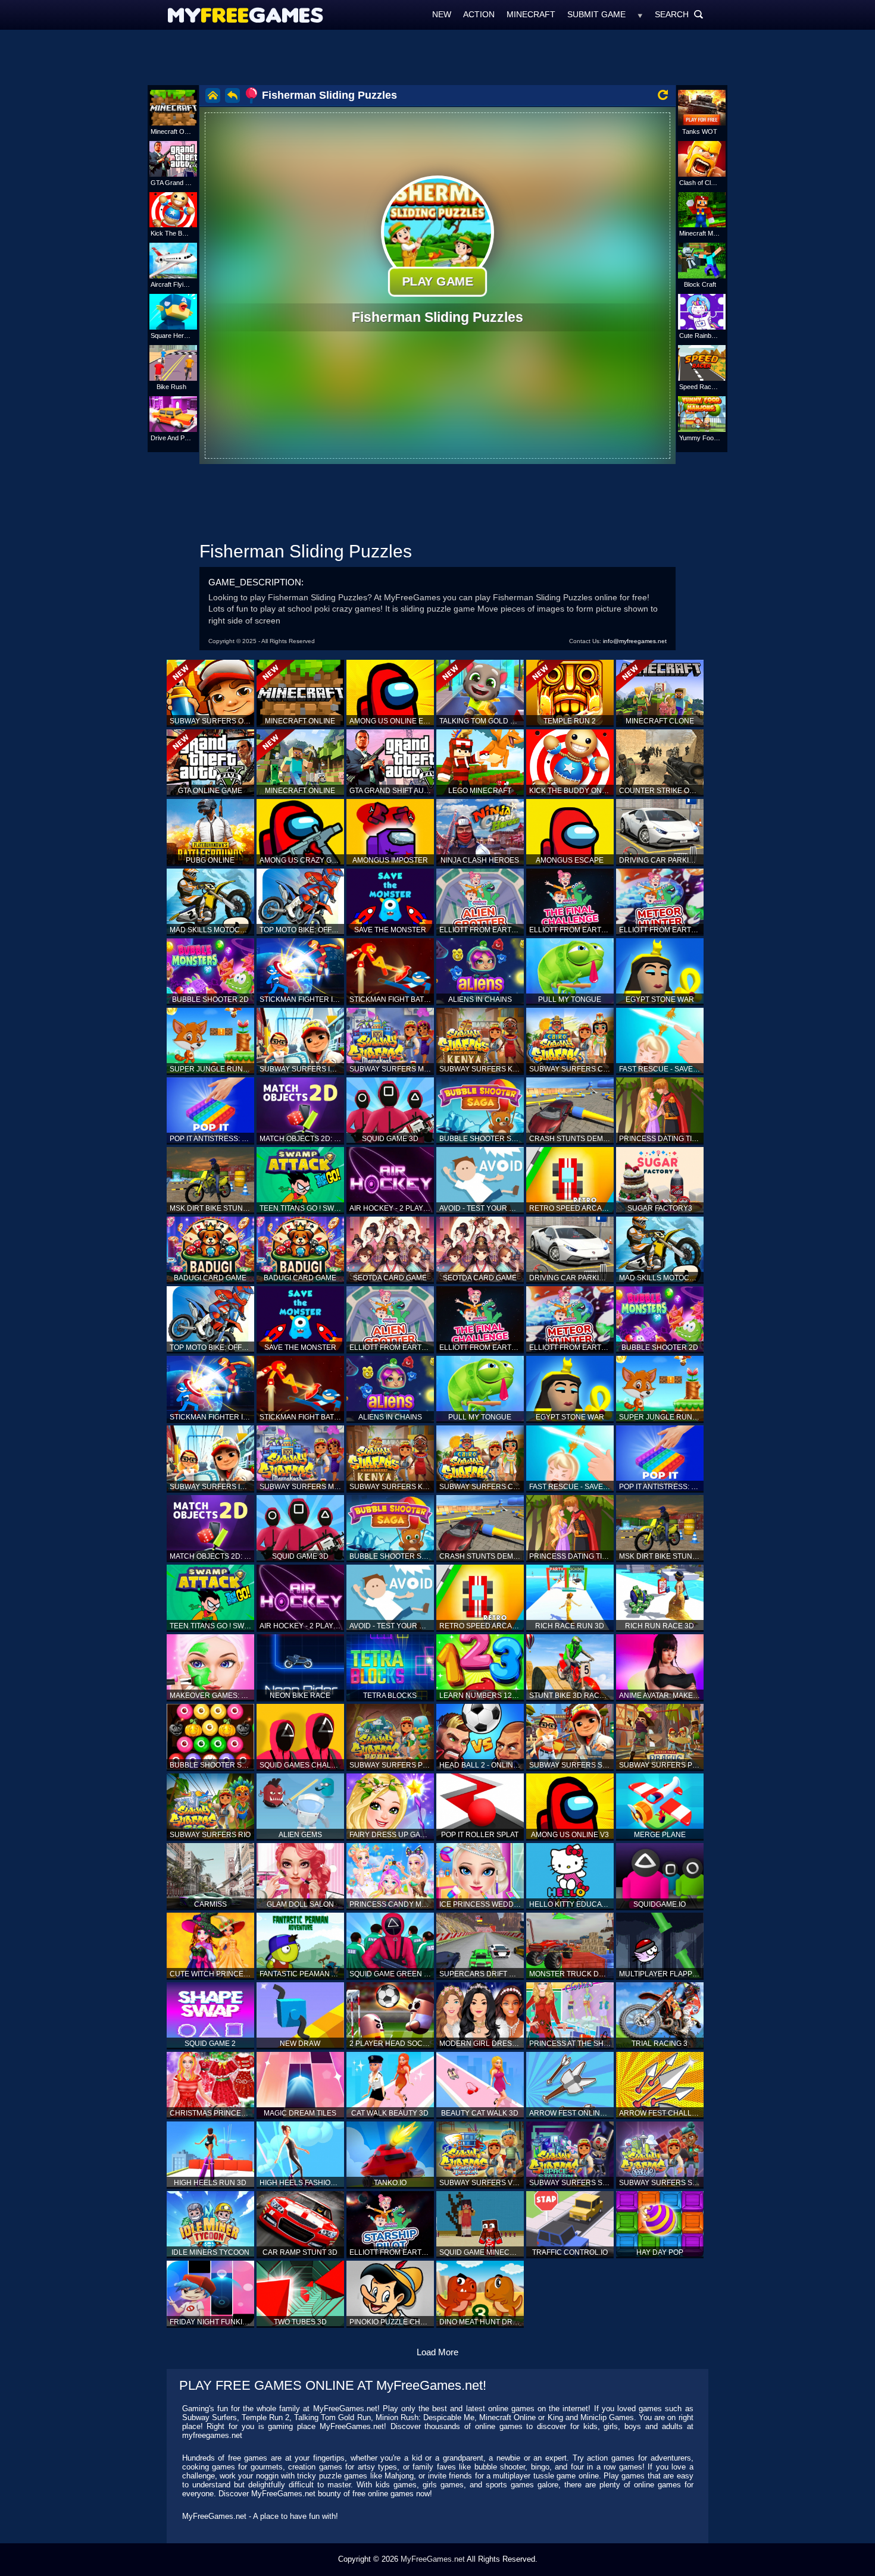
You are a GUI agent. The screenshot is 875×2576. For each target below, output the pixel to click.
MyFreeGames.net (433, 2559)
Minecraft (531, 14)
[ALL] (640, 14)
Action (479, 14)
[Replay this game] (663, 95)
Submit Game (596, 14)
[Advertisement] (437, 57)
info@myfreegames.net (635, 641)
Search (679, 14)
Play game (437, 281)
